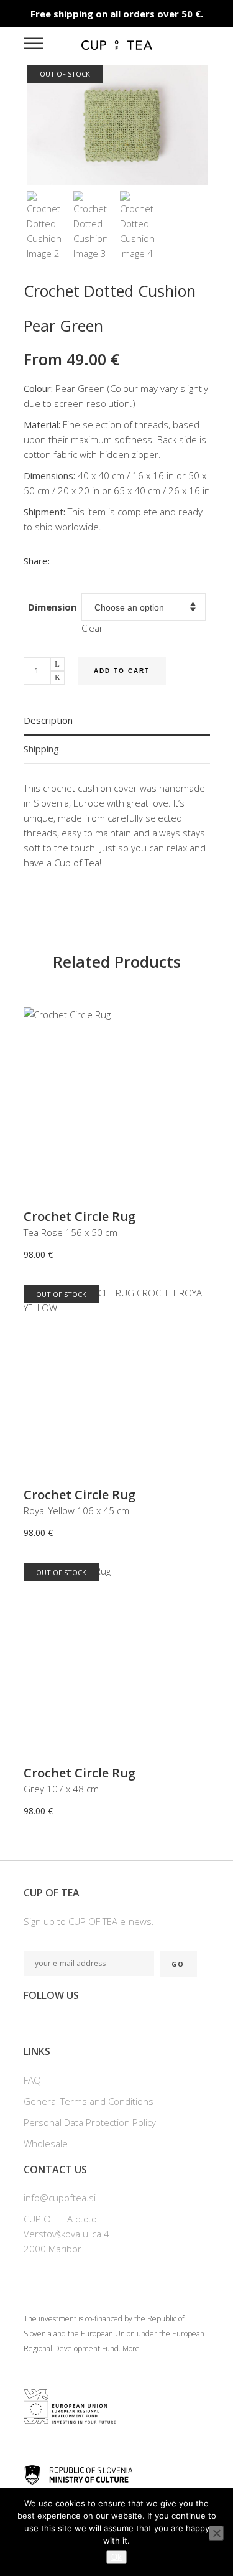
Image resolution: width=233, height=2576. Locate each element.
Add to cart (122, 671)
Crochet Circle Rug (80, 1216)
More (131, 2349)
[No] (216, 2533)
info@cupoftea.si (60, 2198)
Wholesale (46, 2143)
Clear (92, 628)
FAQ (32, 2080)
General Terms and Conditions (89, 2101)
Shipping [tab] (41, 749)
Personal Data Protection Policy (90, 2122)
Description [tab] (48, 720)
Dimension (52, 607)
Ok (116, 2557)
